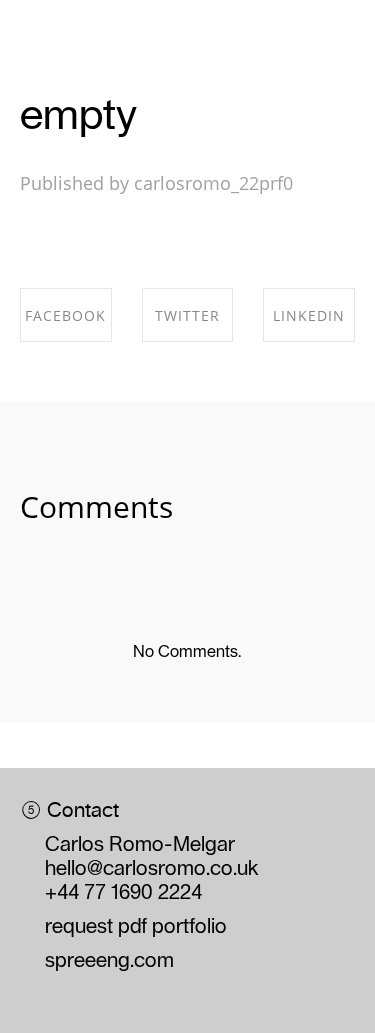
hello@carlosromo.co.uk (151, 869)
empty (78, 113)
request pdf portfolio (136, 927)
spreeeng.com (109, 961)
